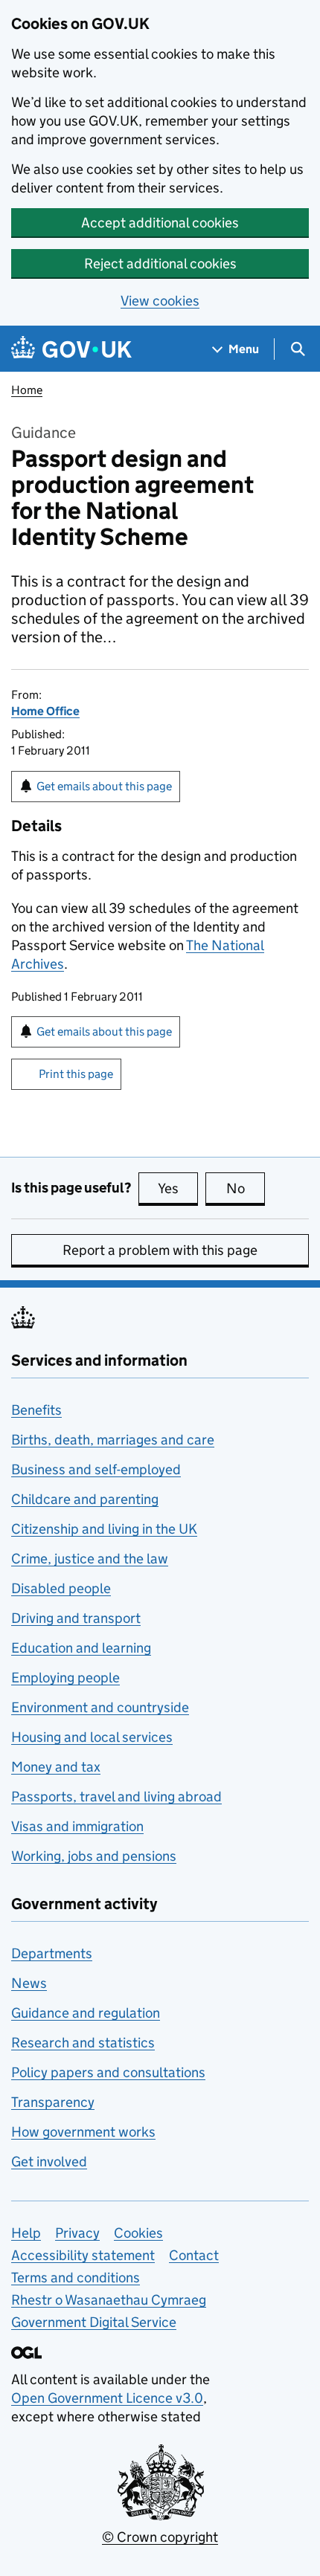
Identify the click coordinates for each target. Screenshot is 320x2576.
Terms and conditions (76, 2278)
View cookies (160, 301)
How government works (83, 2132)
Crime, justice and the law (90, 1559)
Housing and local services (92, 1737)
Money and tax (56, 1767)
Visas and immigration (77, 1826)
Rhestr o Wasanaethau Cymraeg (109, 2300)
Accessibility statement (83, 2255)
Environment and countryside (100, 1707)
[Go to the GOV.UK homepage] (71, 349)
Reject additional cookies (160, 264)
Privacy (77, 2233)
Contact (194, 2255)
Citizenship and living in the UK (104, 1529)
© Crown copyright (160, 2537)
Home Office (45, 711)
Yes (178, 1188)
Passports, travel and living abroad (116, 1797)
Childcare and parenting (85, 1499)
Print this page (76, 1074)
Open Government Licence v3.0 (107, 2398)
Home (27, 390)
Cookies (138, 2233)
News (29, 1983)
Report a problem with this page (160, 1250)
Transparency (53, 2102)
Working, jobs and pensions (94, 1856)
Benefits (36, 1410)
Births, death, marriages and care (113, 1440)
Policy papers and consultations (108, 2072)
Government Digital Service (94, 2322)
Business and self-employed (96, 1469)
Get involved (49, 2162)
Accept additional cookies (160, 223)
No (246, 1188)
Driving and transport (76, 1618)
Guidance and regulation (86, 2013)
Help (26, 2233)
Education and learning (81, 1648)
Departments (52, 1953)
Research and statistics (83, 2043)
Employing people (65, 1678)
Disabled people (61, 1588)
